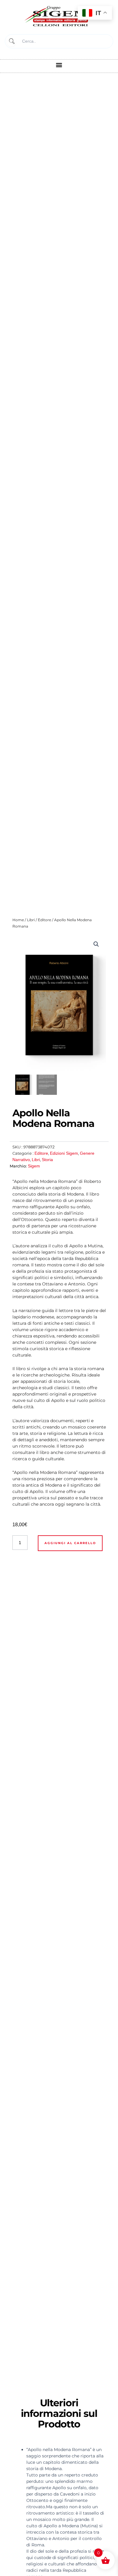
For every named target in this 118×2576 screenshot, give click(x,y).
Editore (44, 920)
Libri (31, 920)
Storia (47, 1160)
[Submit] (11, 41)
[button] (59, 65)
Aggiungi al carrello (70, 1543)
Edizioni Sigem (64, 1153)
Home (18, 920)
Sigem (34, 1166)
